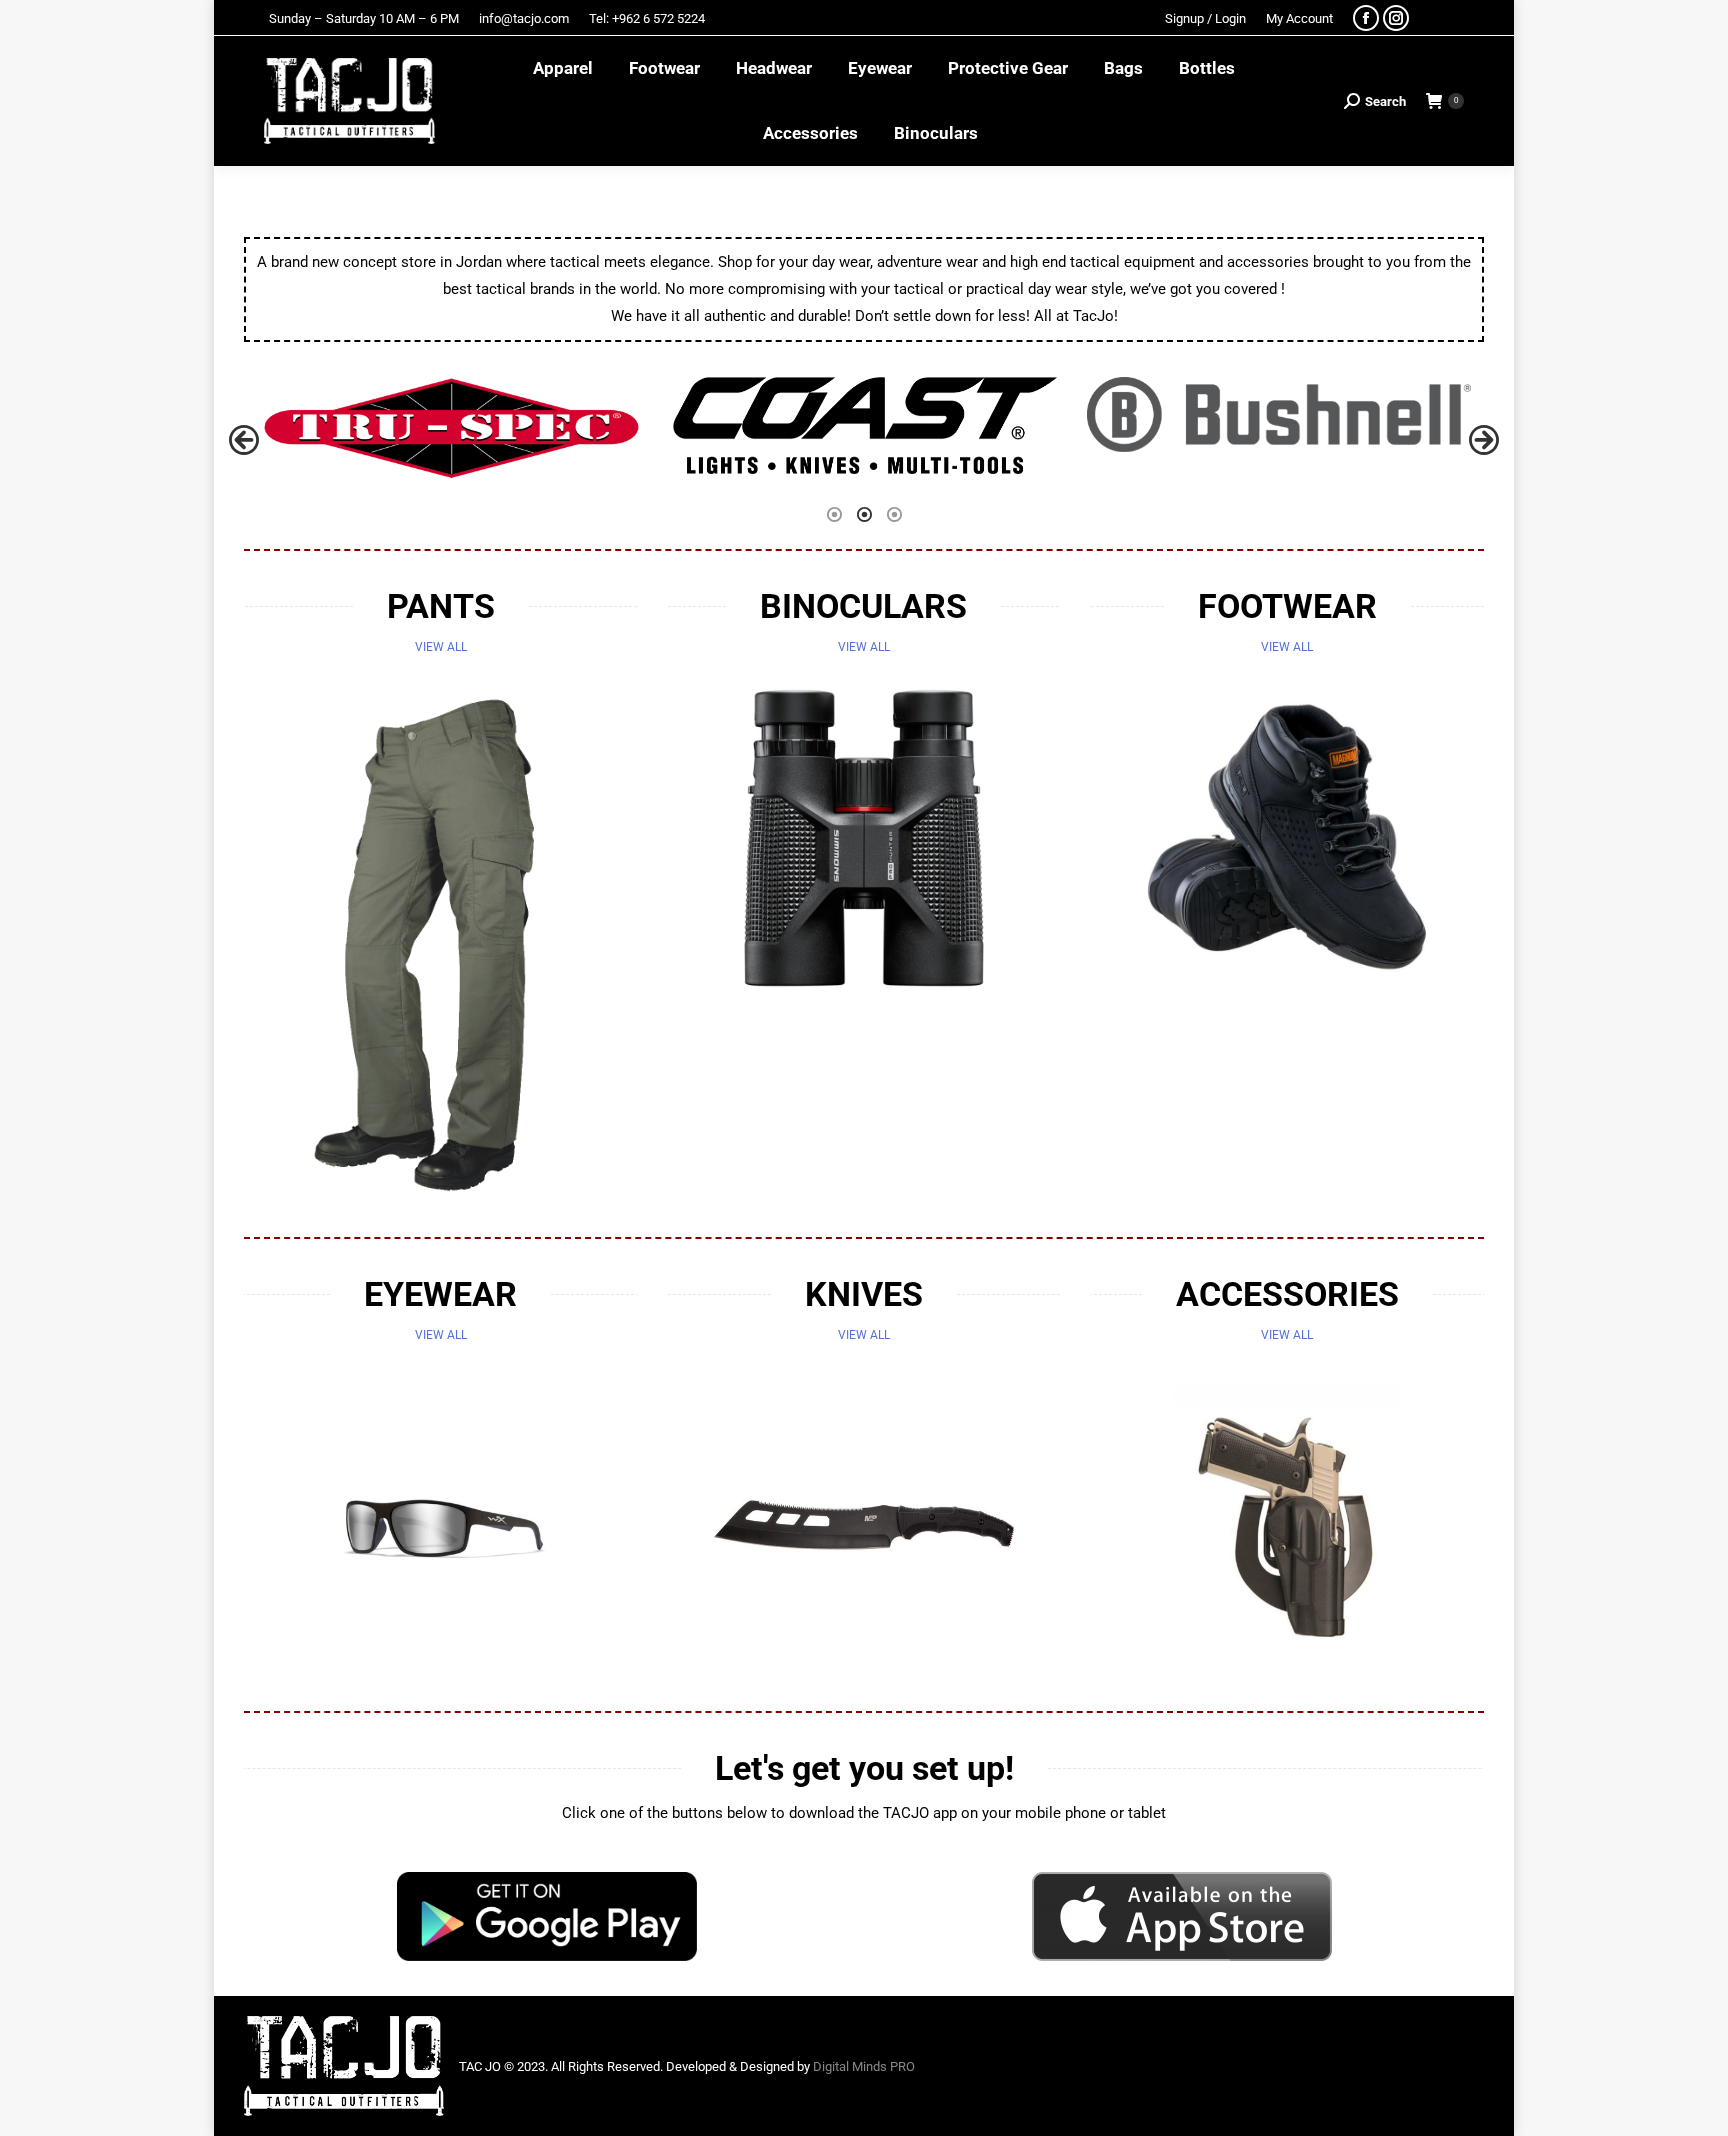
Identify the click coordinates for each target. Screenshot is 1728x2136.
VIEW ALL (441, 647)
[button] (244, 440)
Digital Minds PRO (864, 2066)
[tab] (834, 513)
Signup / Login (1205, 18)
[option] (451, 429)
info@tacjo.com (524, 18)
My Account (1299, 18)
